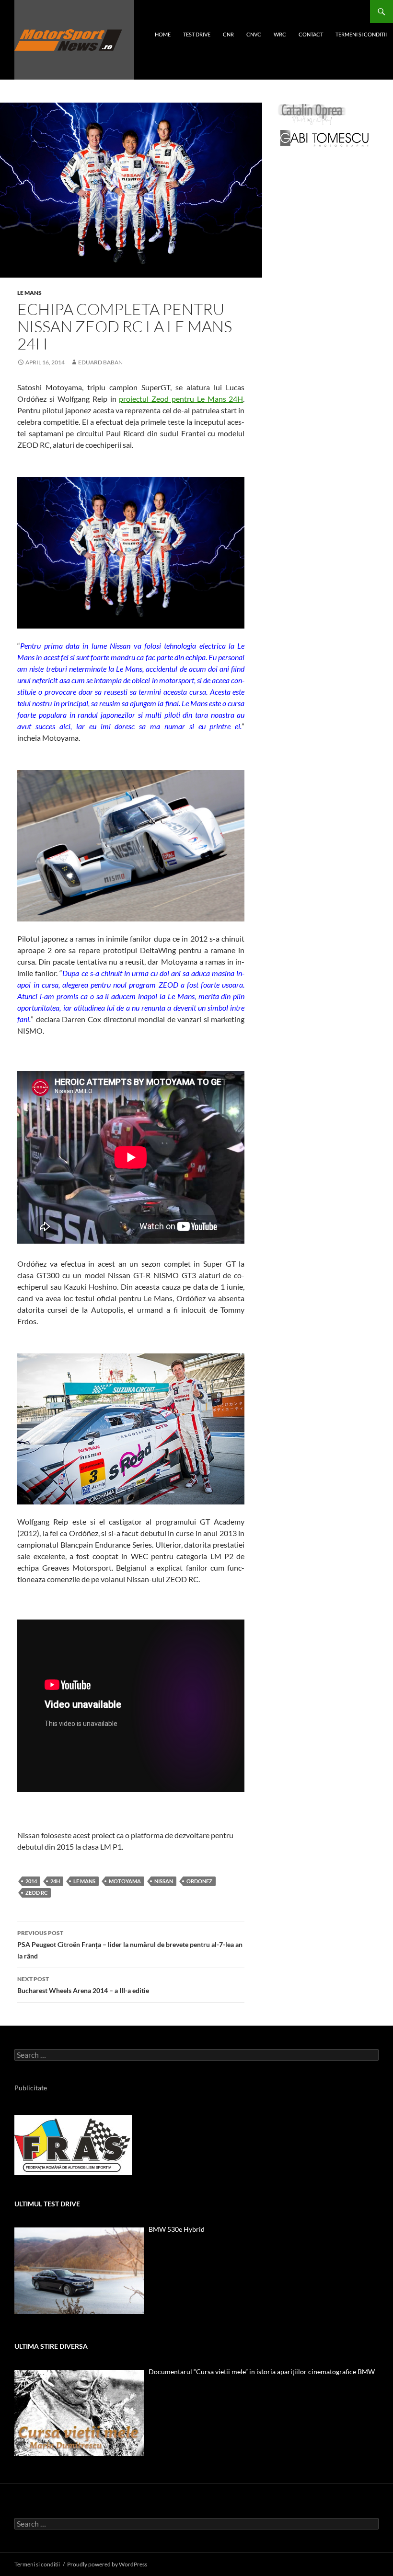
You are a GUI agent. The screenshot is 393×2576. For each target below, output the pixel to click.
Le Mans (29, 293)
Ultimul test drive (47, 2204)
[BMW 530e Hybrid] (79, 2271)
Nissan (164, 1881)
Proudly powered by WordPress (107, 2564)
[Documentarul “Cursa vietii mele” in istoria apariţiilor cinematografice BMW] (79, 2413)
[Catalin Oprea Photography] (312, 114)
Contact (311, 34)
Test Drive (197, 34)
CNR (228, 34)
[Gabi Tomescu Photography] (324, 138)
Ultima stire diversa (51, 2346)
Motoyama (125, 1881)
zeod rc (36, 1893)
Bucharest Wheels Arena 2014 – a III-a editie (83, 1985)
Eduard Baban (100, 362)
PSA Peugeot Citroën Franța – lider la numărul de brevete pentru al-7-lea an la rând (130, 1945)
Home (163, 34)
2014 (31, 1881)
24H (55, 1881)
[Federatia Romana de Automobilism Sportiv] (73, 2144)
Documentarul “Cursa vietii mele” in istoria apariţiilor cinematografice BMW (262, 2372)
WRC (280, 34)
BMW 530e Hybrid (177, 2229)
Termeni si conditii (361, 34)
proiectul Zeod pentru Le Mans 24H (181, 399)
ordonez (199, 1881)
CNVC (254, 34)
